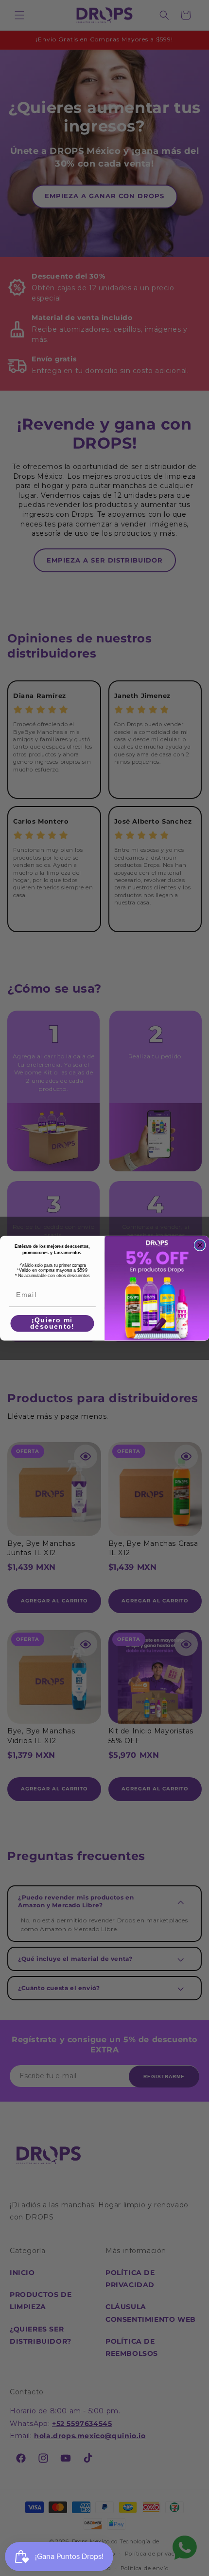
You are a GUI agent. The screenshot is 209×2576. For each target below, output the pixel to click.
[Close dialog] (200, 1245)
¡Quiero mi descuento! (52, 1323)
